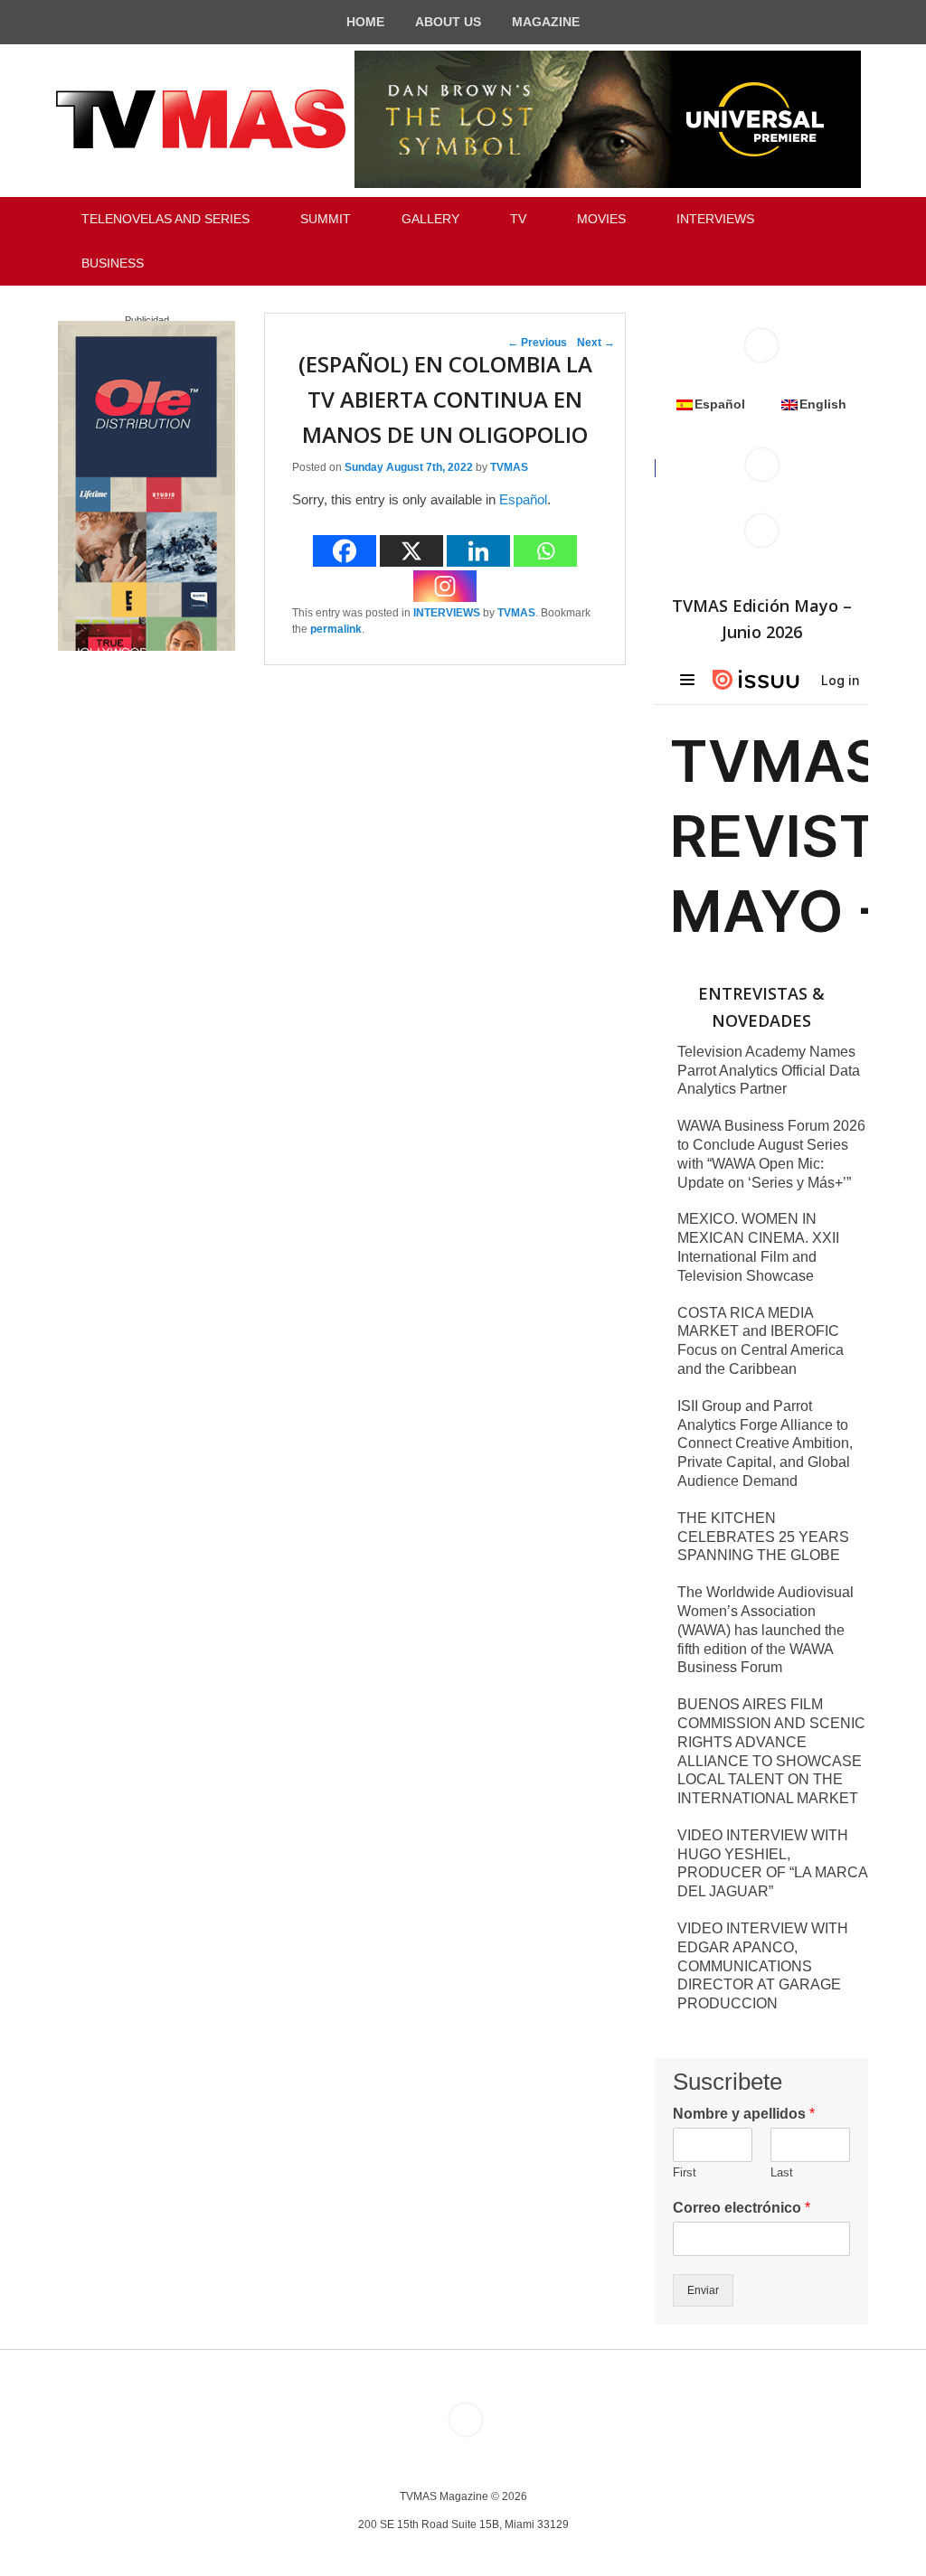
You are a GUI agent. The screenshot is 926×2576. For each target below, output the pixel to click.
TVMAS (509, 467)
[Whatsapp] (545, 551)
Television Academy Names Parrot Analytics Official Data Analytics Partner (769, 1071)
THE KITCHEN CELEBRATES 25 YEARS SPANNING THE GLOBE (763, 1537)
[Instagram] (445, 586)
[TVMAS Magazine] (201, 119)
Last (782, 2172)
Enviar (703, 2290)
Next (596, 343)
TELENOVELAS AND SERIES (165, 219)
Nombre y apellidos (744, 2114)
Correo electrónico (742, 2208)
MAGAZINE (546, 22)
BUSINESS (113, 263)
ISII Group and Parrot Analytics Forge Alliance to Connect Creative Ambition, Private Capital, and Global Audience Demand (765, 1443)
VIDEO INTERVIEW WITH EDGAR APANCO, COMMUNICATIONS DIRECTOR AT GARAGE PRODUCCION (763, 1966)
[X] (411, 551)
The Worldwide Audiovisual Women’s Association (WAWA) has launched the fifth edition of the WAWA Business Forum (765, 1630)
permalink (336, 629)
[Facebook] (345, 551)
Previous (537, 343)
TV (518, 219)
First (685, 2172)
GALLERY (430, 219)
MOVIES (601, 219)
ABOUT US (448, 22)
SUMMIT (326, 219)
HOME (365, 22)
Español (523, 499)
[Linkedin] (478, 551)
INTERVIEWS (715, 219)
